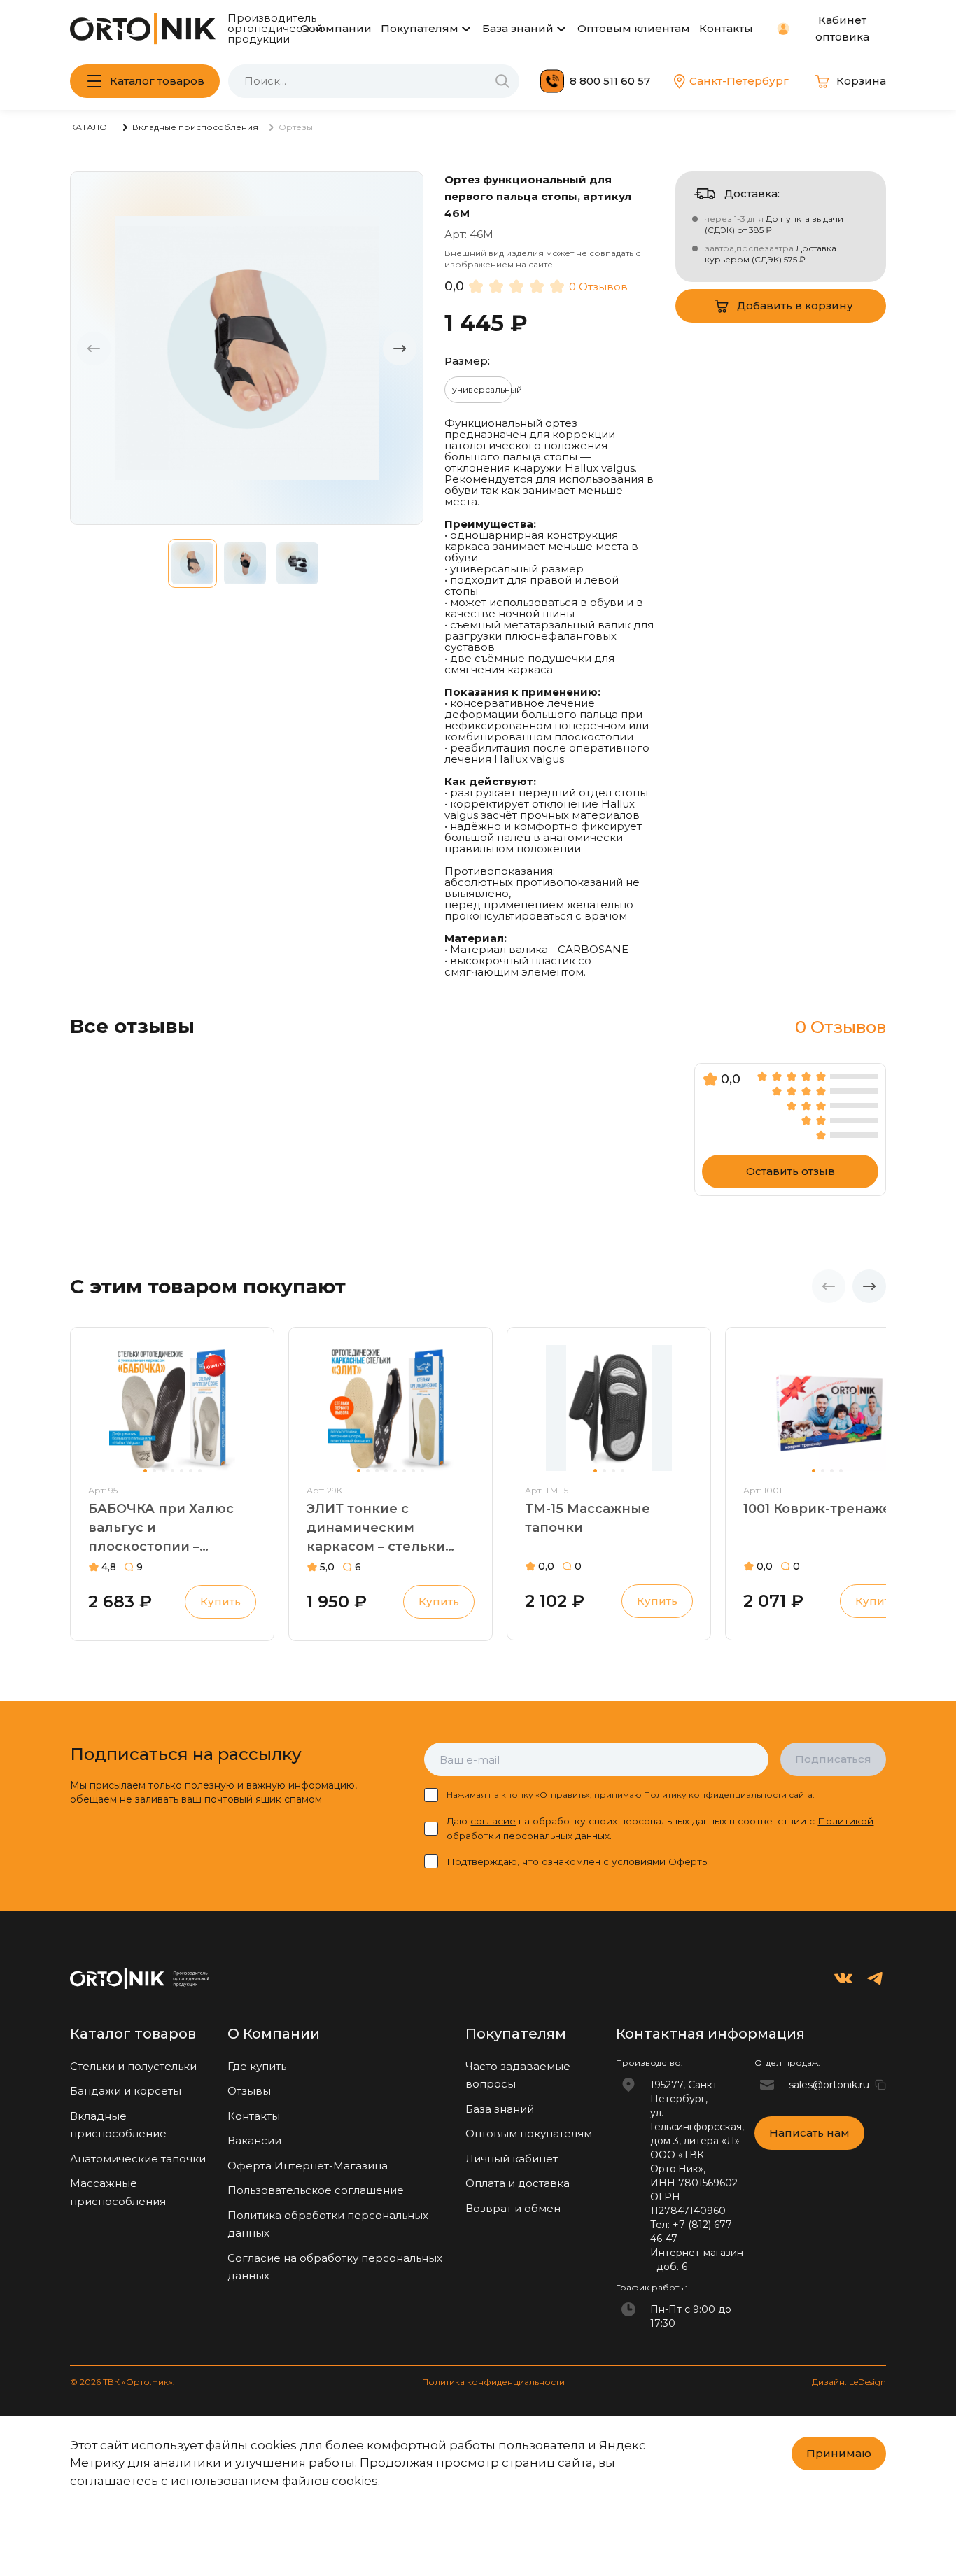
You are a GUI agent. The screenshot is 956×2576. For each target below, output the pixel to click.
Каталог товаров (157, 81)
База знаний (518, 28)
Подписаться (833, 1759)
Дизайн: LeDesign (849, 2382)
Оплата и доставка (518, 2183)
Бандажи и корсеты (126, 2091)
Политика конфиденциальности (493, 2382)
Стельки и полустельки (133, 2066)
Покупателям (420, 28)
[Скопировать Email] (880, 2085)
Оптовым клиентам (634, 28)
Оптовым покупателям (529, 2133)
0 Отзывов (598, 287)
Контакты (726, 28)
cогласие (493, 1821)
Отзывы (249, 2091)
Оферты (689, 1861)
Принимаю (839, 2453)
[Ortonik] (143, 28)
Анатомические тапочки (138, 2159)
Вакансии (254, 2140)
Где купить (257, 2066)
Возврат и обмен (513, 2208)
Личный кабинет (512, 2159)
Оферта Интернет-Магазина (308, 2166)
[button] (400, 348)
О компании (336, 28)
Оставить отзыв (790, 1171)
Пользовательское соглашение (316, 2190)
